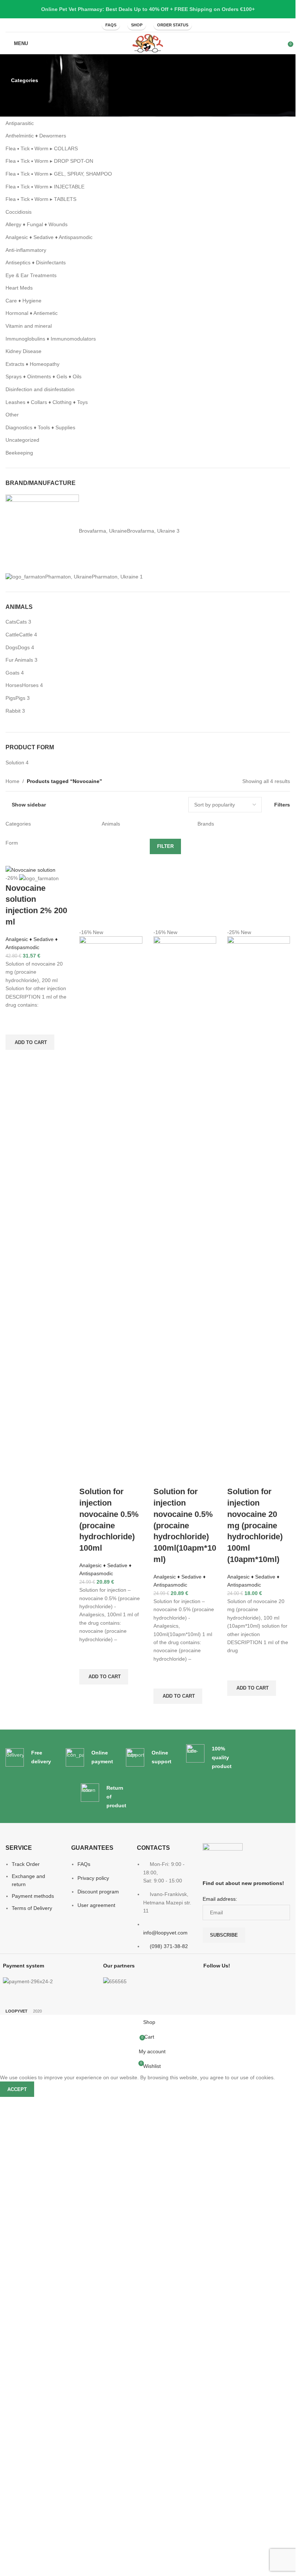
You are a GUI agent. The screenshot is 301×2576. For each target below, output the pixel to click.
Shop (137, 25)
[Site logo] (148, 43)
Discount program (98, 2379)
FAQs (111, 25)
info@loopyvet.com (165, 2420)
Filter (165, 846)
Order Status (173, 25)
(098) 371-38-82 (169, 2433)
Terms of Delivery (32, 2395)
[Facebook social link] (89, 25)
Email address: (220, 2386)
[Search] (209, 25)
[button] (30, 1042)
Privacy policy (93, 2365)
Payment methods (33, 2383)
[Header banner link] (148, 9)
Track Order (26, 2351)
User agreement (96, 2392)
